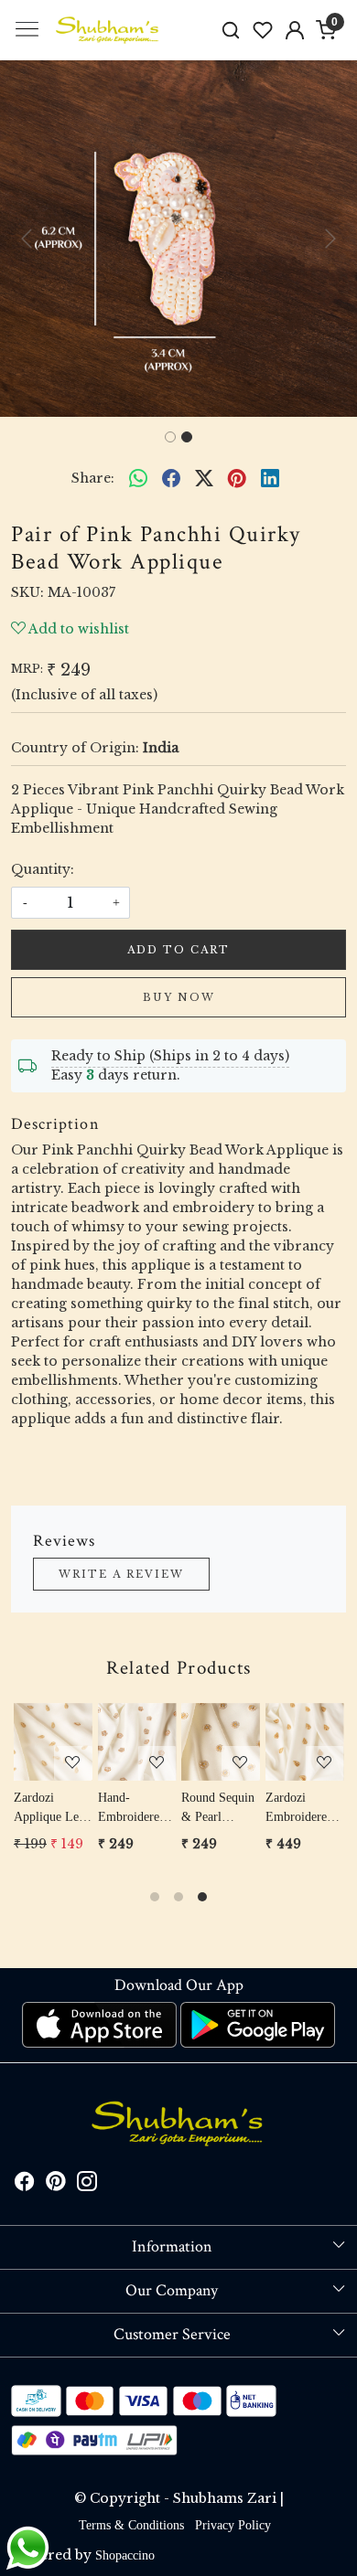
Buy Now (179, 997)
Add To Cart (178, 950)
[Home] (108, 30)
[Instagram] (87, 2184)
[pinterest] (237, 478)
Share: (93, 478)
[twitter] (204, 478)
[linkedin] (270, 478)
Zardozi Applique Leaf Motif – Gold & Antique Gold (51, 1809)
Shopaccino (125, 2555)
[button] (27, 239)
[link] (231, 30)
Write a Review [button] (121, 1574)
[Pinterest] (56, 2184)
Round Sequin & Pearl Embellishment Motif (220, 1809)
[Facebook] (25, 2184)
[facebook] (171, 478)
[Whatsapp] (138, 478)
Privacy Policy (233, 2525)
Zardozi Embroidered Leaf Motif (299, 1809)
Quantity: (43, 869)
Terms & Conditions (131, 2525)
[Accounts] (294, 30)
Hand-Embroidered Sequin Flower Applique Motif (136, 1809)
